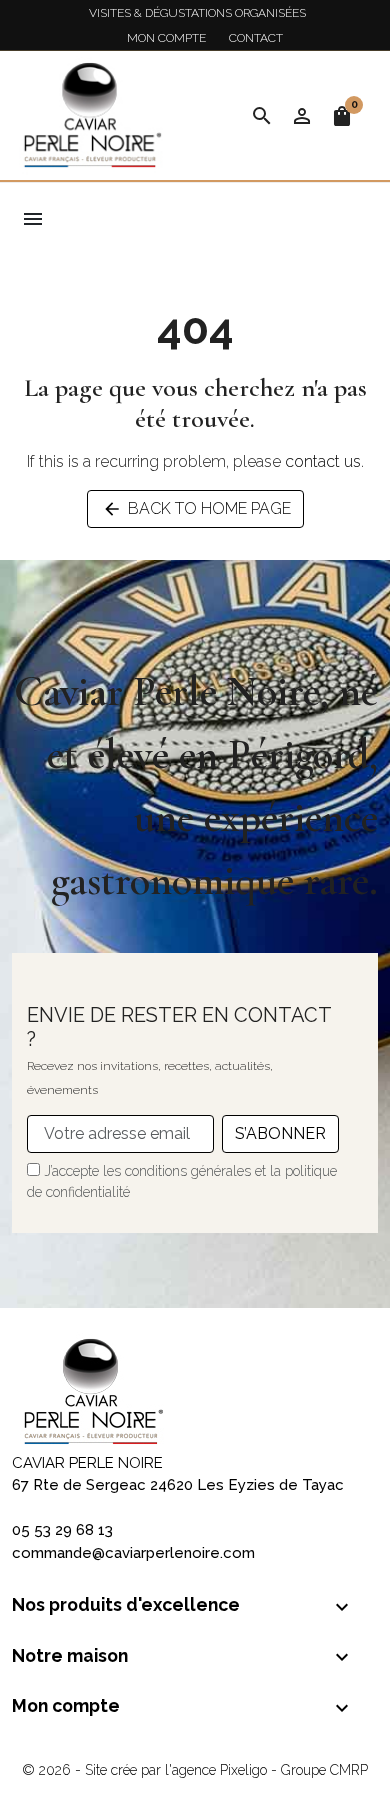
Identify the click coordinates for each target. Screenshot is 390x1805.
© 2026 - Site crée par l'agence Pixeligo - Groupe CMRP (195, 1770)
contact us (323, 461)
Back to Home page (196, 509)
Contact (256, 38)
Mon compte (166, 38)
